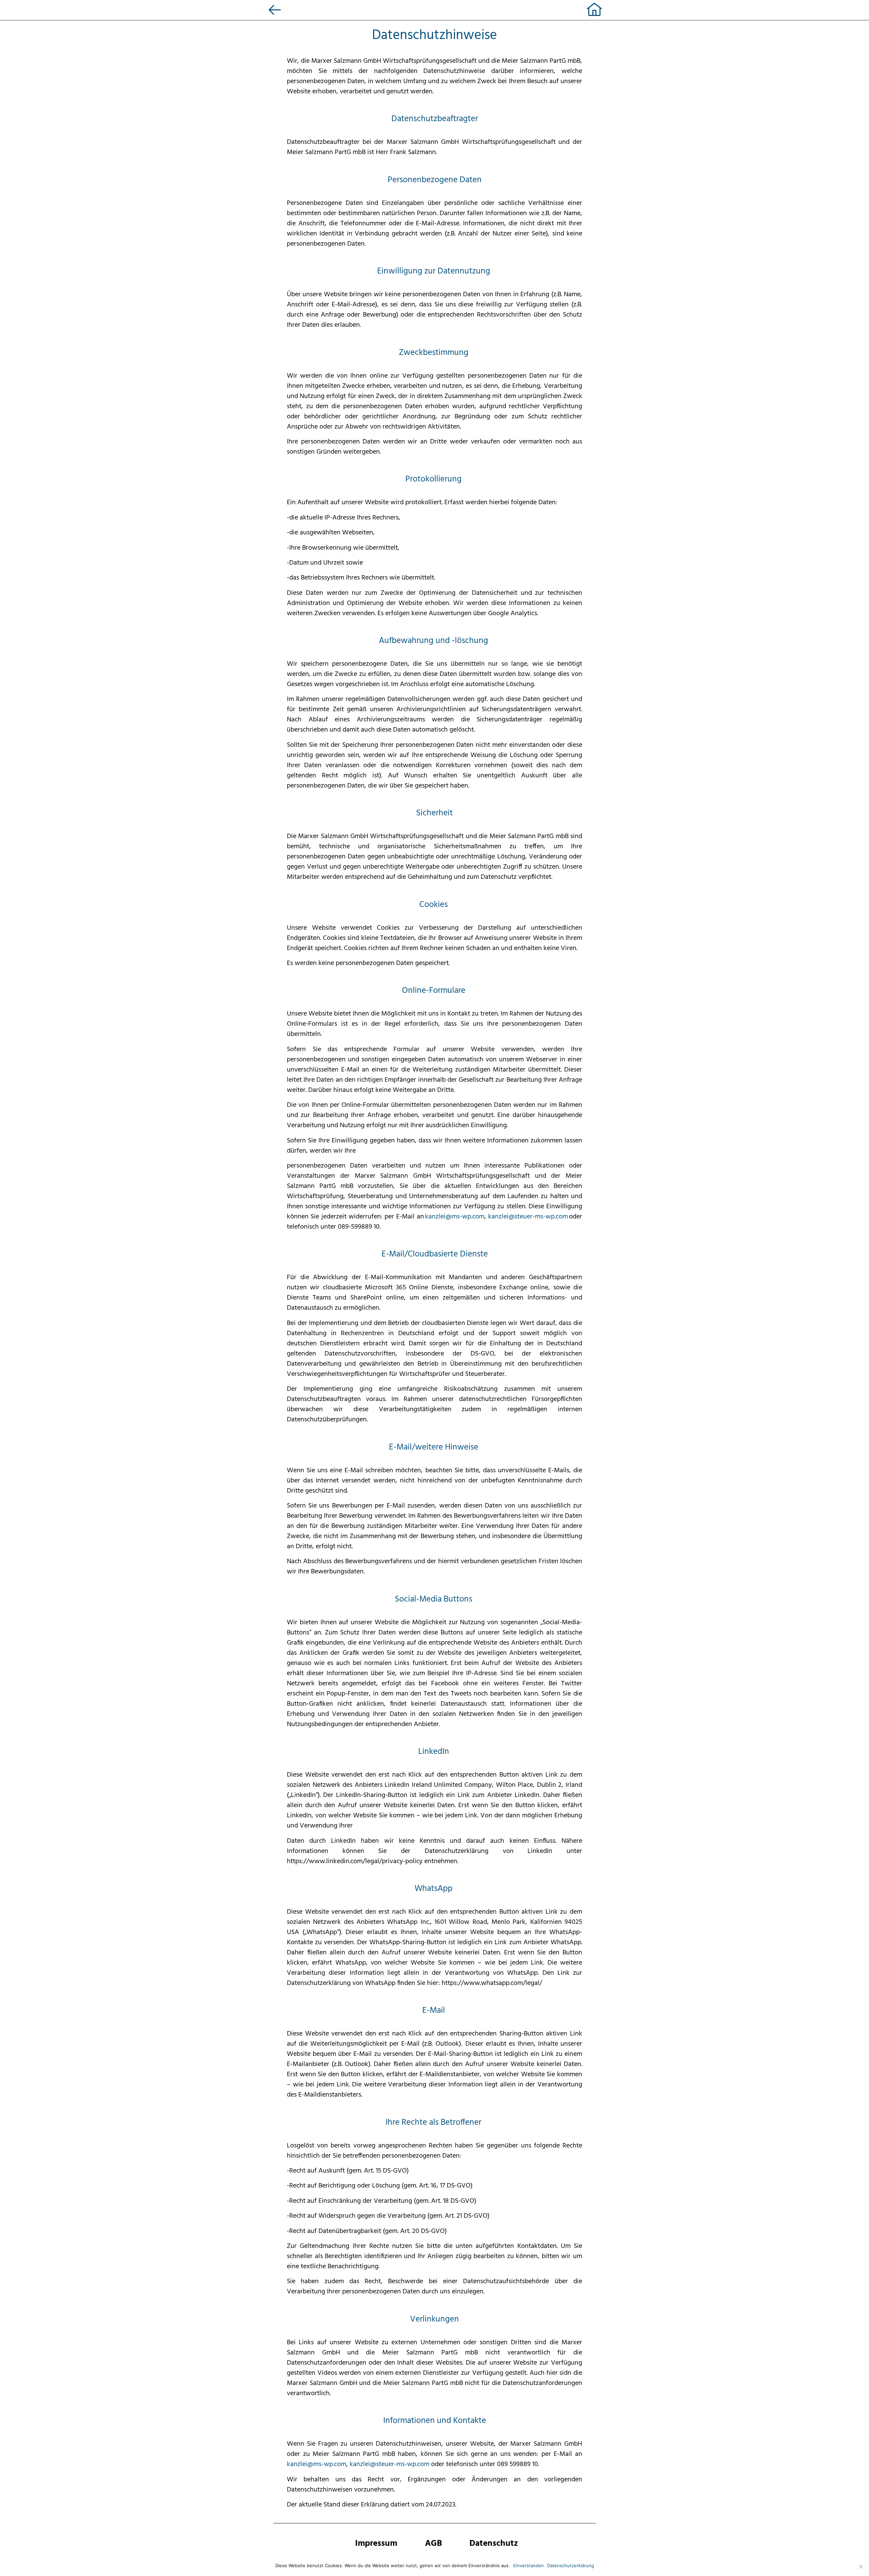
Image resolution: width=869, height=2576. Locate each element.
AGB (433, 2544)
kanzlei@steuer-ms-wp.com (528, 1217)
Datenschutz (494, 2544)
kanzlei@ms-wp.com (455, 1217)
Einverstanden (529, 2565)
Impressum (376, 2544)
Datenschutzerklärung (571, 2565)
